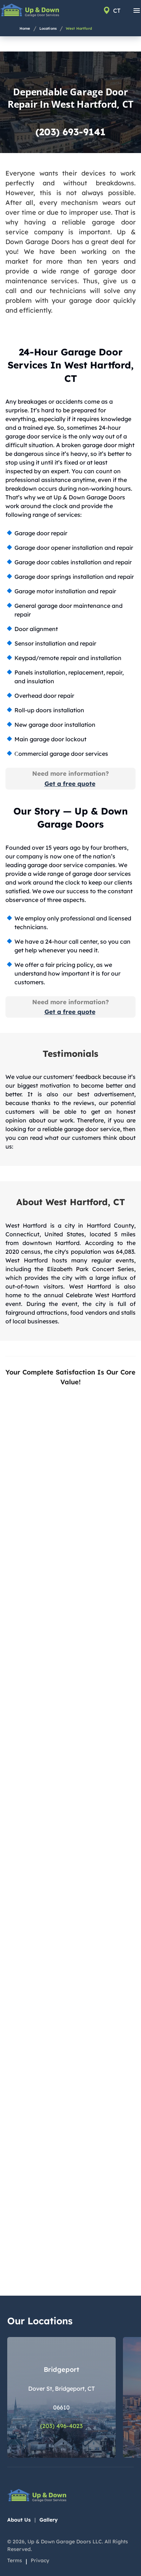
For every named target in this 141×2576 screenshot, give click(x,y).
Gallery (49, 2520)
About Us (19, 2520)
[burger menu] (137, 11)
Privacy (40, 2560)
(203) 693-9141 (70, 132)
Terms (15, 2560)
